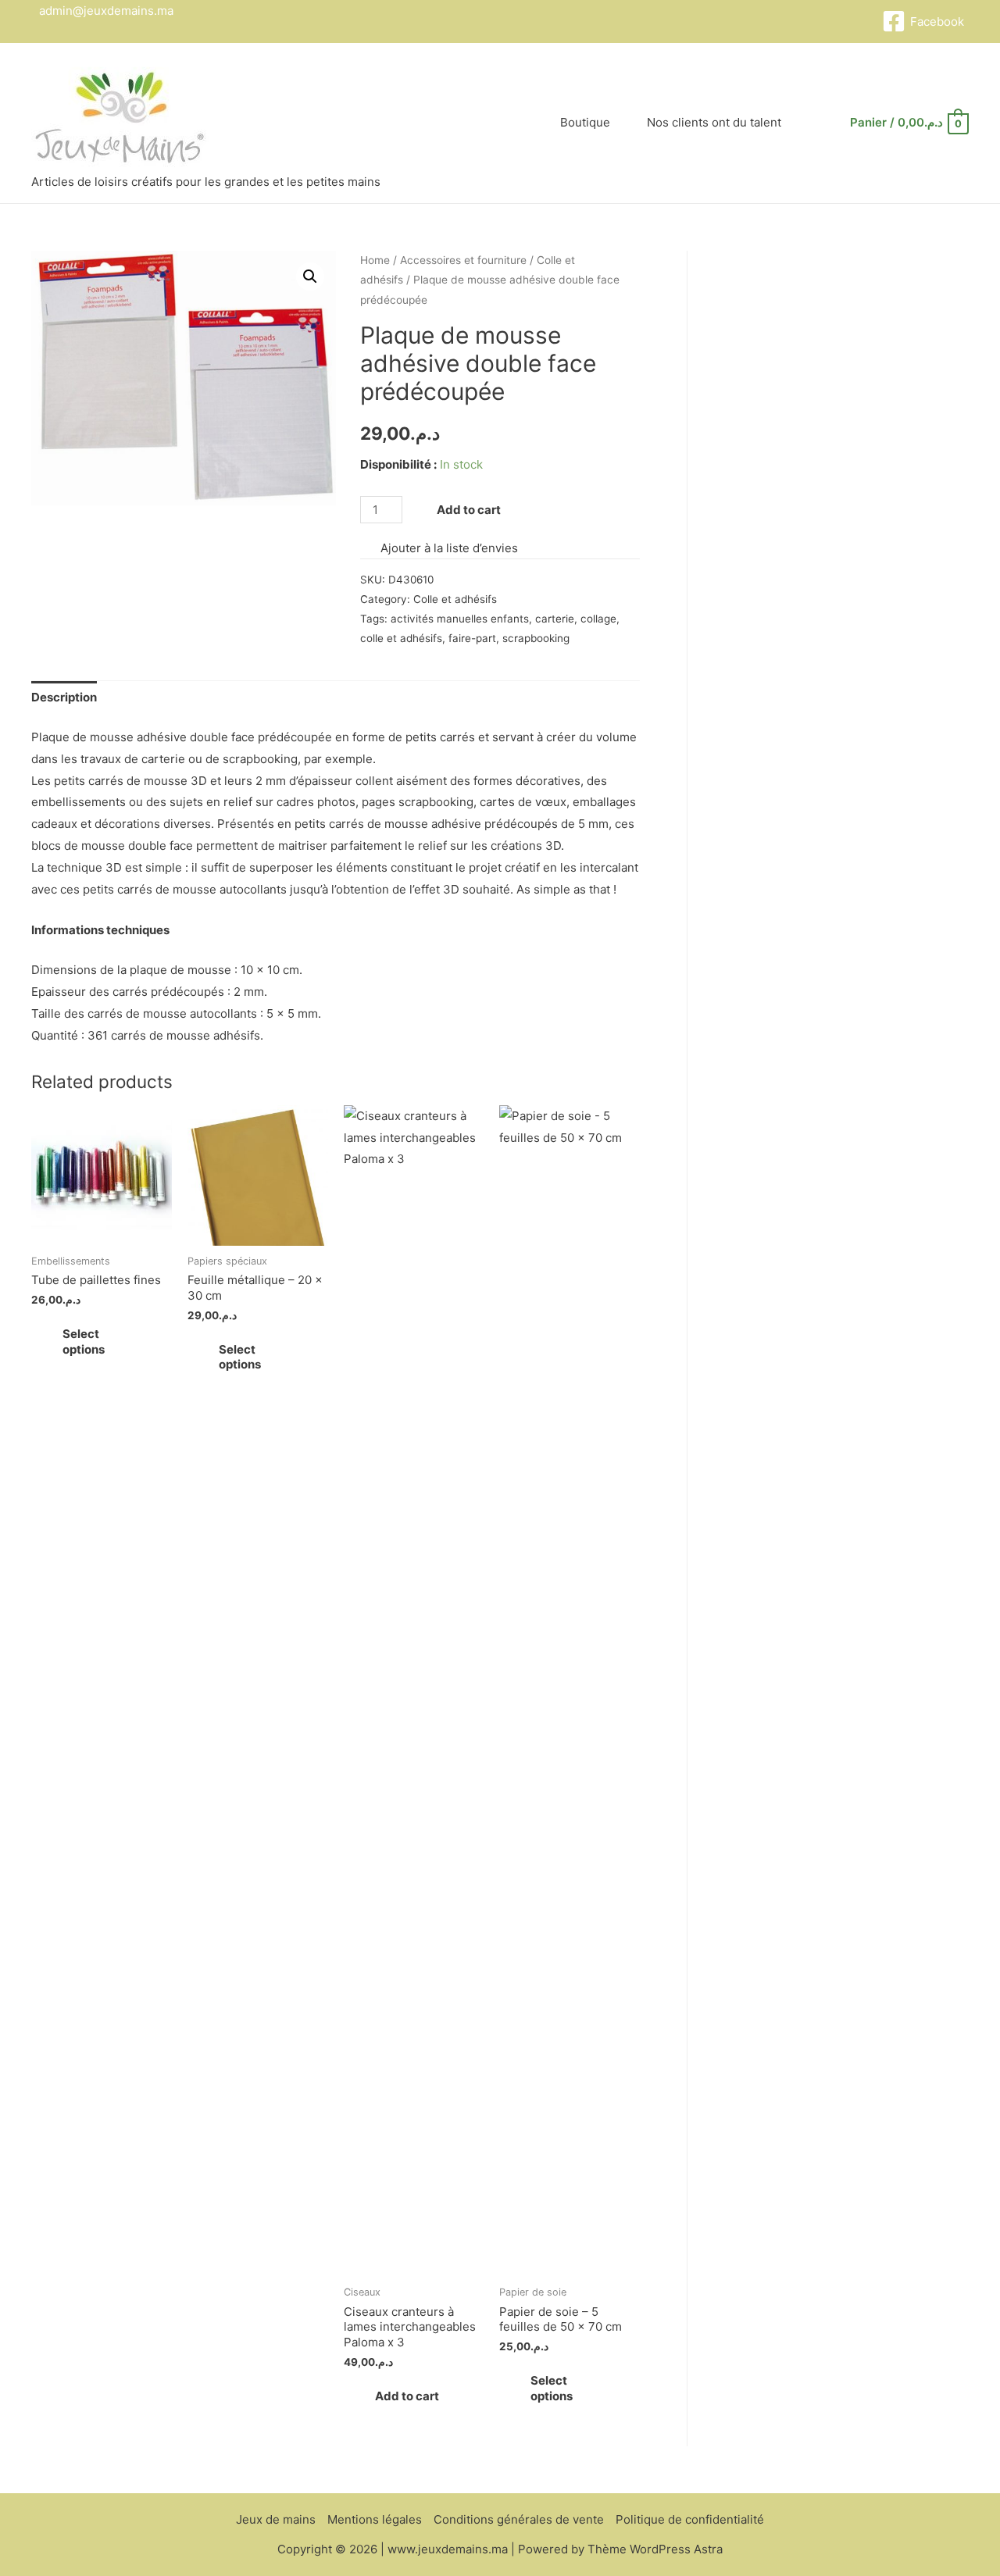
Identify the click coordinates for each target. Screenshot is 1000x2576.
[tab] (64, 698)
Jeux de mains (276, 2519)
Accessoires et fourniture (463, 260)
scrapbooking (536, 638)
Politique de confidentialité (690, 2519)
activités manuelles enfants (460, 619)
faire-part (472, 638)
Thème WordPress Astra (655, 2549)
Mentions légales (375, 2519)
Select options (84, 1342)
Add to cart (469, 510)
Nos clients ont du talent (714, 122)
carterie (555, 619)
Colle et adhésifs (455, 599)
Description (64, 697)
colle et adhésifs (401, 638)
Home (375, 260)
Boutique (585, 122)
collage (598, 619)
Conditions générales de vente (519, 2519)
